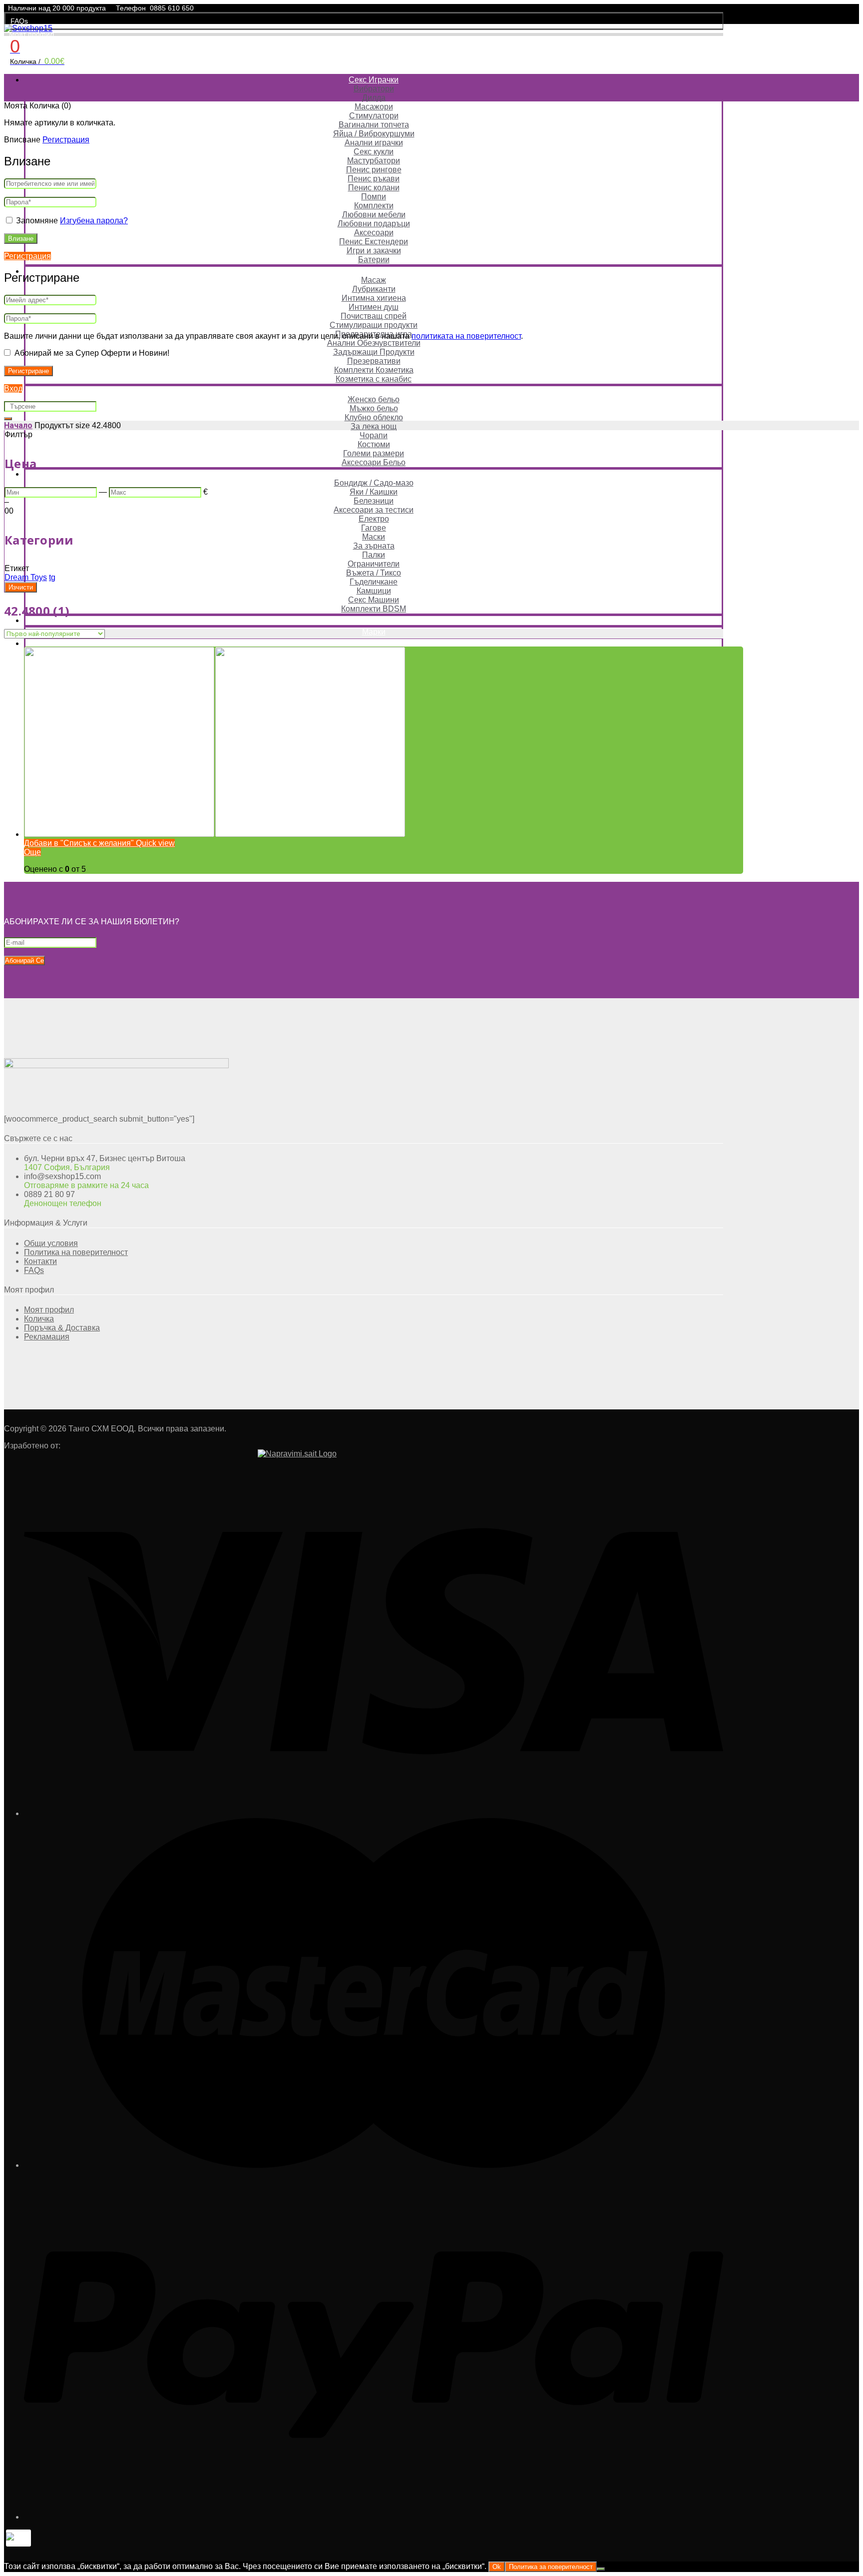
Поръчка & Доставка (62, 1328)
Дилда (374, 98)
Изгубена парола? (94, 221)
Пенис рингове (374, 170)
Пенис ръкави (374, 179)
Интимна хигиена (374, 298)
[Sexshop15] (28, 28)
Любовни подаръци (374, 224)
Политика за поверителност (551, 2567)
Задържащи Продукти (374, 352)
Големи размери (374, 453)
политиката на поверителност (466, 336)
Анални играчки (374, 143)
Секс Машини (374, 600)
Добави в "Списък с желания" (79, 843)
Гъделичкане (374, 582)
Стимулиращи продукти (374, 325)
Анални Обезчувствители (374, 343)
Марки (374, 632)
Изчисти (21, 587)
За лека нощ (374, 426)
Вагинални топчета (374, 125)
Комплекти (374, 206)
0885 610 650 (172, 8)
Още (32, 852)
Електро (374, 519)
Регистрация (66, 140)
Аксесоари (374, 233)
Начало (18, 425)
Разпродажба (374, 620)
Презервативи (374, 361)
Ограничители (374, 564)
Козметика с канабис (374, 379)
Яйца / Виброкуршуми (374, 134)
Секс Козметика (374, 271)
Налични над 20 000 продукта (57, 8)
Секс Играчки (374, 80)
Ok (497, 2567)
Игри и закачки (374, 251)
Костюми (374, 444)
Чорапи (374, 435)
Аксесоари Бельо (374, 462)
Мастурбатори (374, 161)
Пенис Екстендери (374, 242)
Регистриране (28, 371)
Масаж (374, 280)
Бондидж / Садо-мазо (374, 483)
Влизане (21, 239)
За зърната (374, 546)
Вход (13, 388)
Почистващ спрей (374, 316)
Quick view (154, 843)
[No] (601, 2569)
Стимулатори (374, 116)
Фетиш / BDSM (374, 474)
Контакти (40, 1261)
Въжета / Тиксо (374, 573)
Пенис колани (374, 188)
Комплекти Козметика (374, 370)
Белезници (374, 501)
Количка (39, 1319)
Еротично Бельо (374, 390)
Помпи (374, 197)
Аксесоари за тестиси (374, 510)
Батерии (374, 260)
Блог (374, 643)
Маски (374, 537)
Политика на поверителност (76, 1252)
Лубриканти (374, 289)
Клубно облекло (374, 417)
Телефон (131, 8)
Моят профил (31, 34)
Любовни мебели (374, 215)
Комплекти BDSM (374, 609)
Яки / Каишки (374, 492)
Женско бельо (374, 399)
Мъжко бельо (374, 408)
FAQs (19, 21)
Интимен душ (374, 307)
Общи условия (51, 1243)
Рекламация (47, 1337)
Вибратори (374, 89)
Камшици (374, 591)
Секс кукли (374, 152)
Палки (374, 555)
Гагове (374, 528)
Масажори (374, 107)
